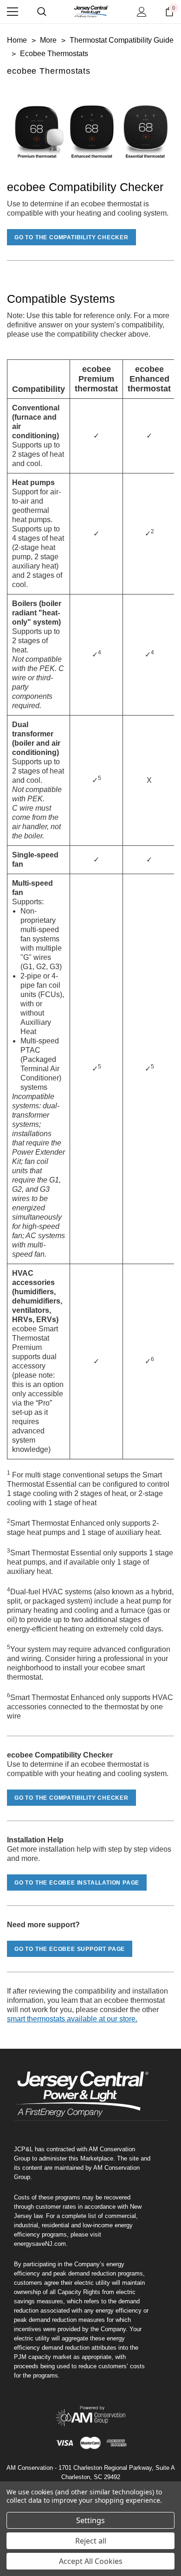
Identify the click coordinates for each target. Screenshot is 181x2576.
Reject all (91, 2541)
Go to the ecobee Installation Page (77, 1883)
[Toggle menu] (13, 12)
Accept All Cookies (91, 2561)
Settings (90, 2520)
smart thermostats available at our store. (72, 2019)
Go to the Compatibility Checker (71, 237)
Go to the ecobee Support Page (70, 1949)
